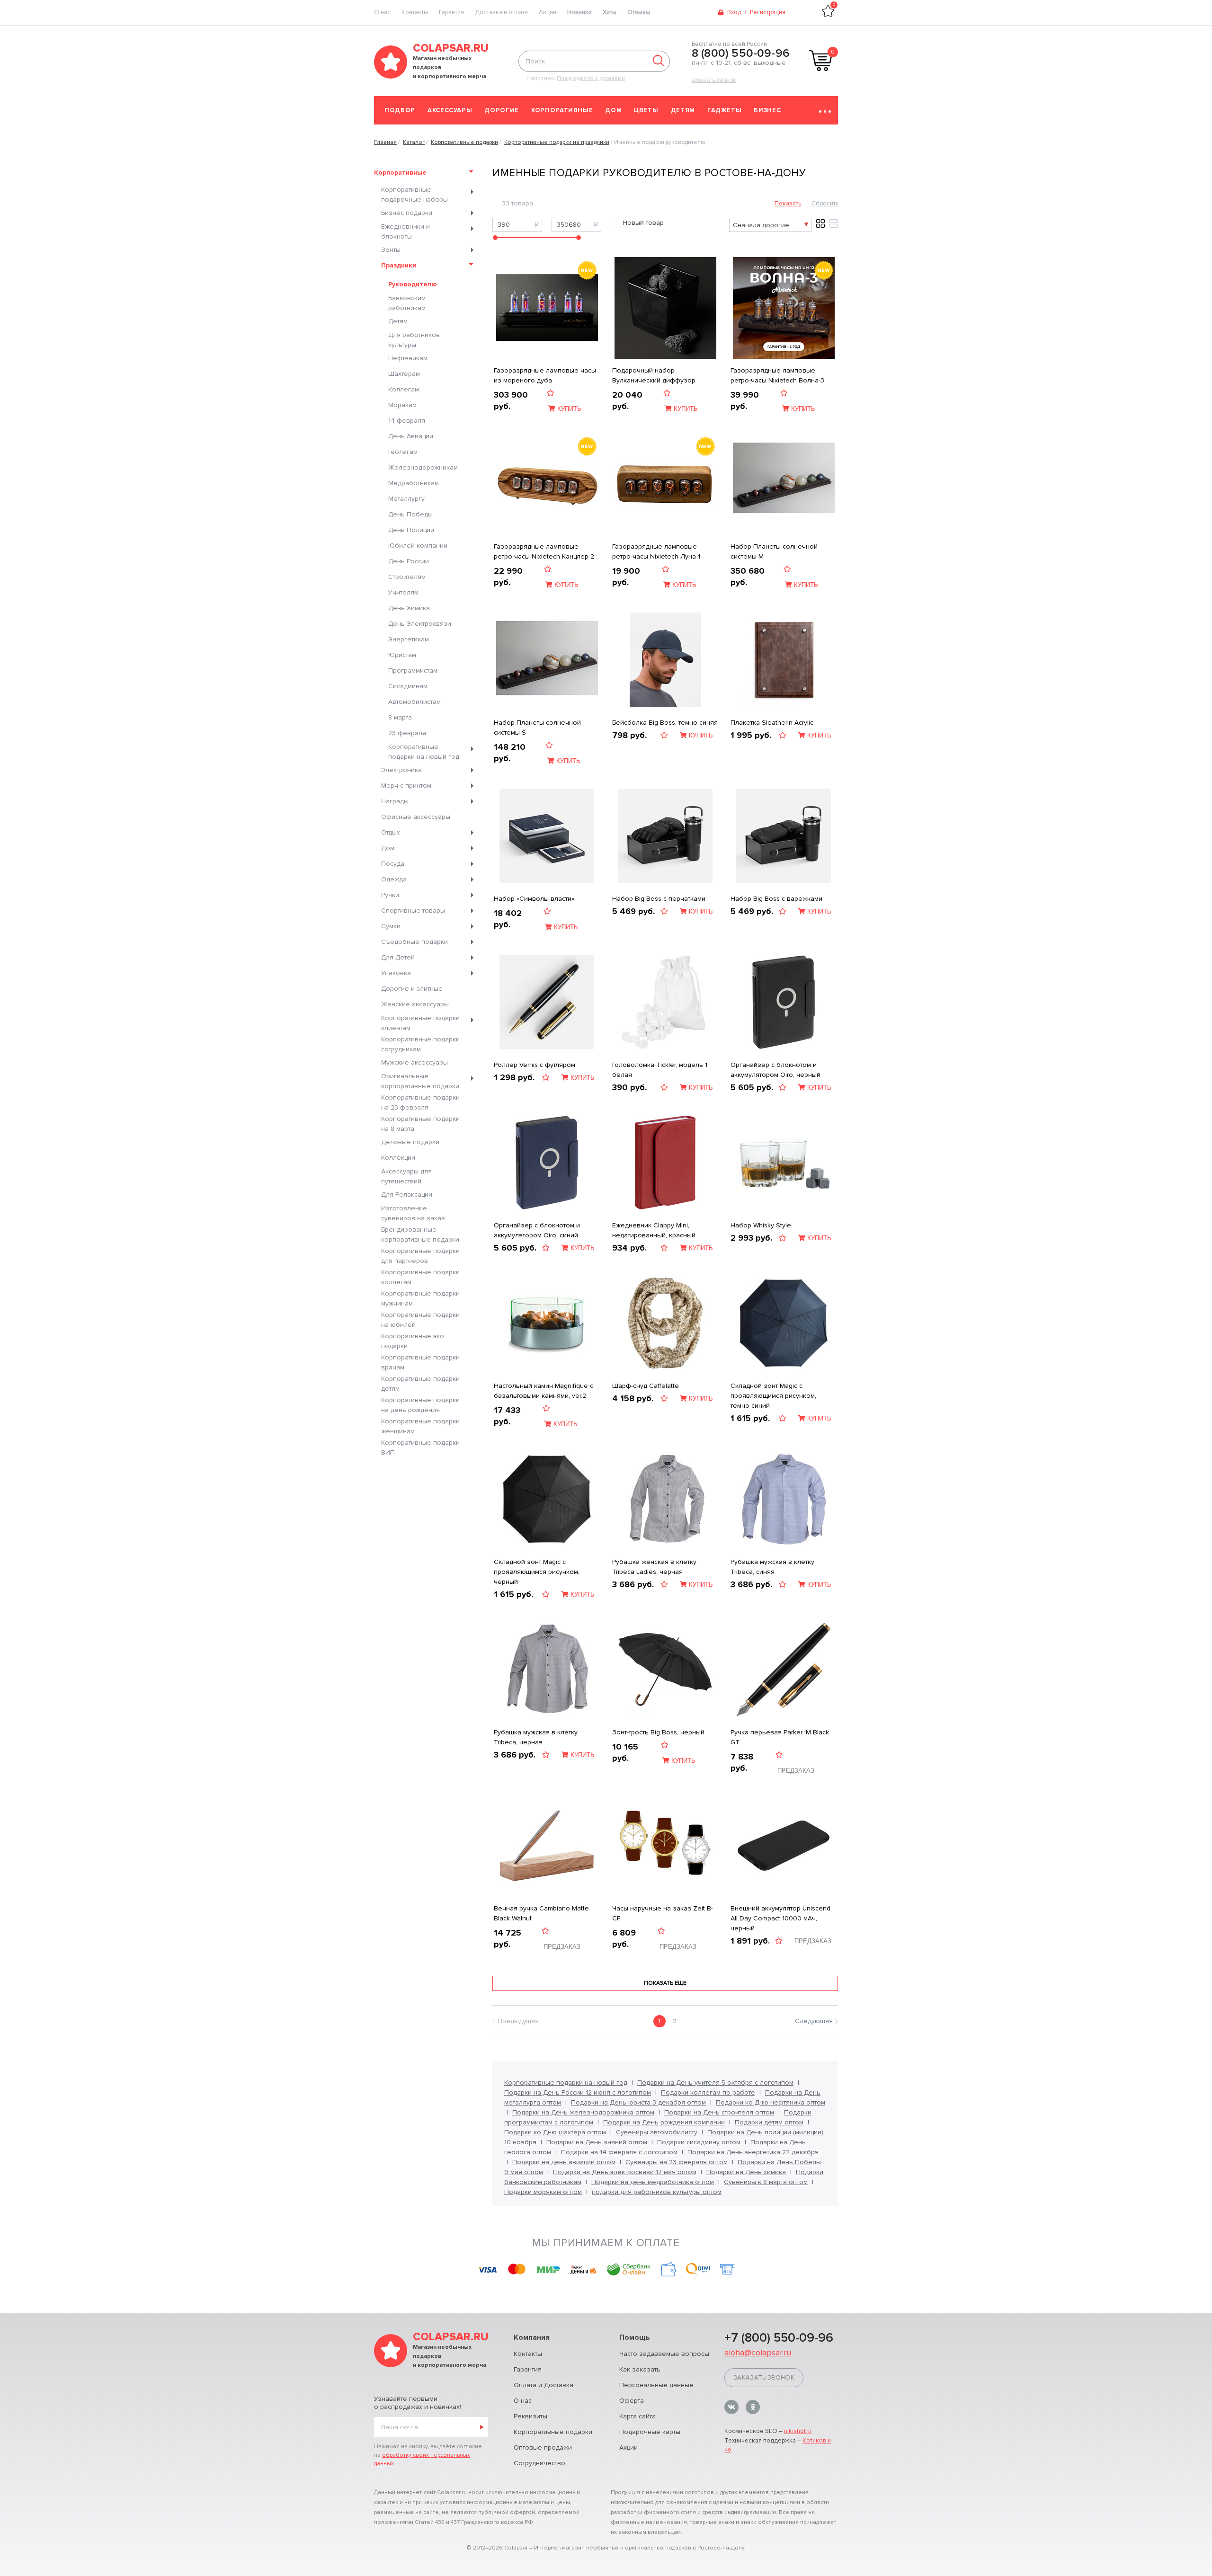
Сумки (391, 926)
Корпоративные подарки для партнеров (420, 1256)
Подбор (400, 110)
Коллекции (398, 1158)
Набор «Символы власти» (534, 899)
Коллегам (404, 389)
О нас (523, 2401)
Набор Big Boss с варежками (776, 899)
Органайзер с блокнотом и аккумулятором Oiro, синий (537, 1230)
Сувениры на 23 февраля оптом (677, 2162)
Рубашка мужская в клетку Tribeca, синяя (772, 1567)
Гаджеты (725, 110)
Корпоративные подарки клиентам (420, 1023)
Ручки (390, 895)
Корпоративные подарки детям (420, 1384)
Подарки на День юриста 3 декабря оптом (638, 2102)
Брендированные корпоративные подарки (420, 1235)
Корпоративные (562, 110)
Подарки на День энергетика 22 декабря (753, 2152)
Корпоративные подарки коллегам (420, 1277)
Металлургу (406, 499)
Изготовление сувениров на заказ (413, 1213)
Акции (548, 12)
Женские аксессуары (415, 1004)
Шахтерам (404, 374)
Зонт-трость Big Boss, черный (658, 1732)
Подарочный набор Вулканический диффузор (654, 375)
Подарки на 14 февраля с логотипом (619, 2152)
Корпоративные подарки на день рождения (420, 1405)
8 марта (400, 717)
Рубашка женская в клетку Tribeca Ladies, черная (654, 1567)
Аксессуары (450, 110)
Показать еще (665, 1983)
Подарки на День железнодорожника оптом (583, 2112)
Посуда (393, 864)
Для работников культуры (414, 340)
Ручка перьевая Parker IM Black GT (780, 1737)
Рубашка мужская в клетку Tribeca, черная (536, 1737)
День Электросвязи (420, 624)
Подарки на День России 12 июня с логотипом (578, 2092)
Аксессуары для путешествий (406, 1176)
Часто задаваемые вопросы (664, 2354)
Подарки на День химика (746, 2172)
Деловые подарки (410, 1142)
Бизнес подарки (407, 213)
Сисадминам (408, 686)
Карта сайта (637, 2416)
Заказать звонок (714, 80)
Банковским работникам (407, 303)
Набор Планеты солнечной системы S (537, 728)
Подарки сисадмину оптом (699, 2142)
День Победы (410, 514)
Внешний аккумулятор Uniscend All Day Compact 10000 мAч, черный (780, 1918)
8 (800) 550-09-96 (741, 53)
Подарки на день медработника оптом (653, 2182)
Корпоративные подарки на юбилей (420, 1320)
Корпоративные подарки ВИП (420, 1448)
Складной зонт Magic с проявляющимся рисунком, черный (537, 1572)
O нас (382, 12)
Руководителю (413, 284)
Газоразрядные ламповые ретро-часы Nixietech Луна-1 (656, 551)
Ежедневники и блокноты (405, 231)
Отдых (391, 832)
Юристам (402, 655)
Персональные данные (656, 2385)
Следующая (814, 2021)
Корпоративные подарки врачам (420, 1362)
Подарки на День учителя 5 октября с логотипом (715, 2083)
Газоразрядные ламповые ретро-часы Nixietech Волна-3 (777, 375)
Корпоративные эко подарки (413, 1341)
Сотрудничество (539, 2463)
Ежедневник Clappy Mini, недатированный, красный (654, 1230)
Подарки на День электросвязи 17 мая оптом (625, 2172)
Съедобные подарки (414, 942)
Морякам (402, 405)
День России (409, 561)
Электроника (401, 770)
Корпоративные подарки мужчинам (420, 1298)
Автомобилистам (414, 702)
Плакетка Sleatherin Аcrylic (772, 723)
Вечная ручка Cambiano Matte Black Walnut (541, 1913)
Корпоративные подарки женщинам (420, 1426)
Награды (395, 801)
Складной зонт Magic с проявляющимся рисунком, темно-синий (773, 1396)
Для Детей (398, 957)
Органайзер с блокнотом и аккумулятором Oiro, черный (775, 1070)
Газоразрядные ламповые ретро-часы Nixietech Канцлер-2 (544, 551)
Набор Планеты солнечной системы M (774, 551)
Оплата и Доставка (544, 2385)
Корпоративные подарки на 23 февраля (420, 1102)
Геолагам (403, 452)
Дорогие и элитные (412, 989)
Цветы (646, 110)
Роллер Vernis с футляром (535, 1065)
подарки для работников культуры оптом (657, 2192)
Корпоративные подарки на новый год (424, 752)
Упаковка (396, 973)
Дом (613, 110)
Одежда (394, 879)
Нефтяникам (408, 358)
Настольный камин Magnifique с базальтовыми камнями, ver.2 (544, 1391)
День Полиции (411, 530)
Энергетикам (409, 639)
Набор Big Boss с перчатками (659, 899)
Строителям (407, 577)
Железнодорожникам (423, 467)
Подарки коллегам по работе (708, 2092)
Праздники (399, 265)
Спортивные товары (413, 910)
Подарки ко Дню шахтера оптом (555, 2132)
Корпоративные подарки (553, 2432)
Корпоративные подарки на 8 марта (420, 1124)
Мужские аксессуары (414, 1062)
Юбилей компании (418, 546)
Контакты (415, 12)
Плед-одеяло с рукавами (591, 78)
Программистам (413, 671)
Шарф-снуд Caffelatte (646, 1386)
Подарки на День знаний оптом (597, 2142)
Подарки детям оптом (769, 2122)
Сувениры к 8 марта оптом (766, 2182)
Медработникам (414, 483)
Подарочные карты (650, 2432)
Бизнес (767, 110)
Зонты (391, 250)
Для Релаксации (407, 1195)
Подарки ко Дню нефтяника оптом (771, 2102)
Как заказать (640, 2369)
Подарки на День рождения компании (664, 2122)
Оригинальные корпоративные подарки (420, 1081)
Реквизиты (530, 2416)
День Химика (409, 608)
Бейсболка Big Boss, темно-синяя (665, 723)
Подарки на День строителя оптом (719, 2112)
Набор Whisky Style (761, 1225)
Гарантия (451, 12)
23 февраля (407, 733)
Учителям (403, 592)
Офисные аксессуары (416, 817)
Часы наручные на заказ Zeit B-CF (663, 1913)
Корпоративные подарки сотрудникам (420, 1044)
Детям (683, 110)
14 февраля (407, 421)
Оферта (632, 2401)
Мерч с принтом (406, 786)
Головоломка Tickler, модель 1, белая (660, 1070)
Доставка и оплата (501, 12)
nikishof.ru (798, 2431)
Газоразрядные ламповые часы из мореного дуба (545, 375)
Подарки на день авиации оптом (564, 2162)
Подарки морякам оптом (543, 2192)
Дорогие (502, 110)
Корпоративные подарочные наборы (414, 195)
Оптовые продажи (543, 2447)
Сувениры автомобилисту (657, 2132)
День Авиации (411, 436)
